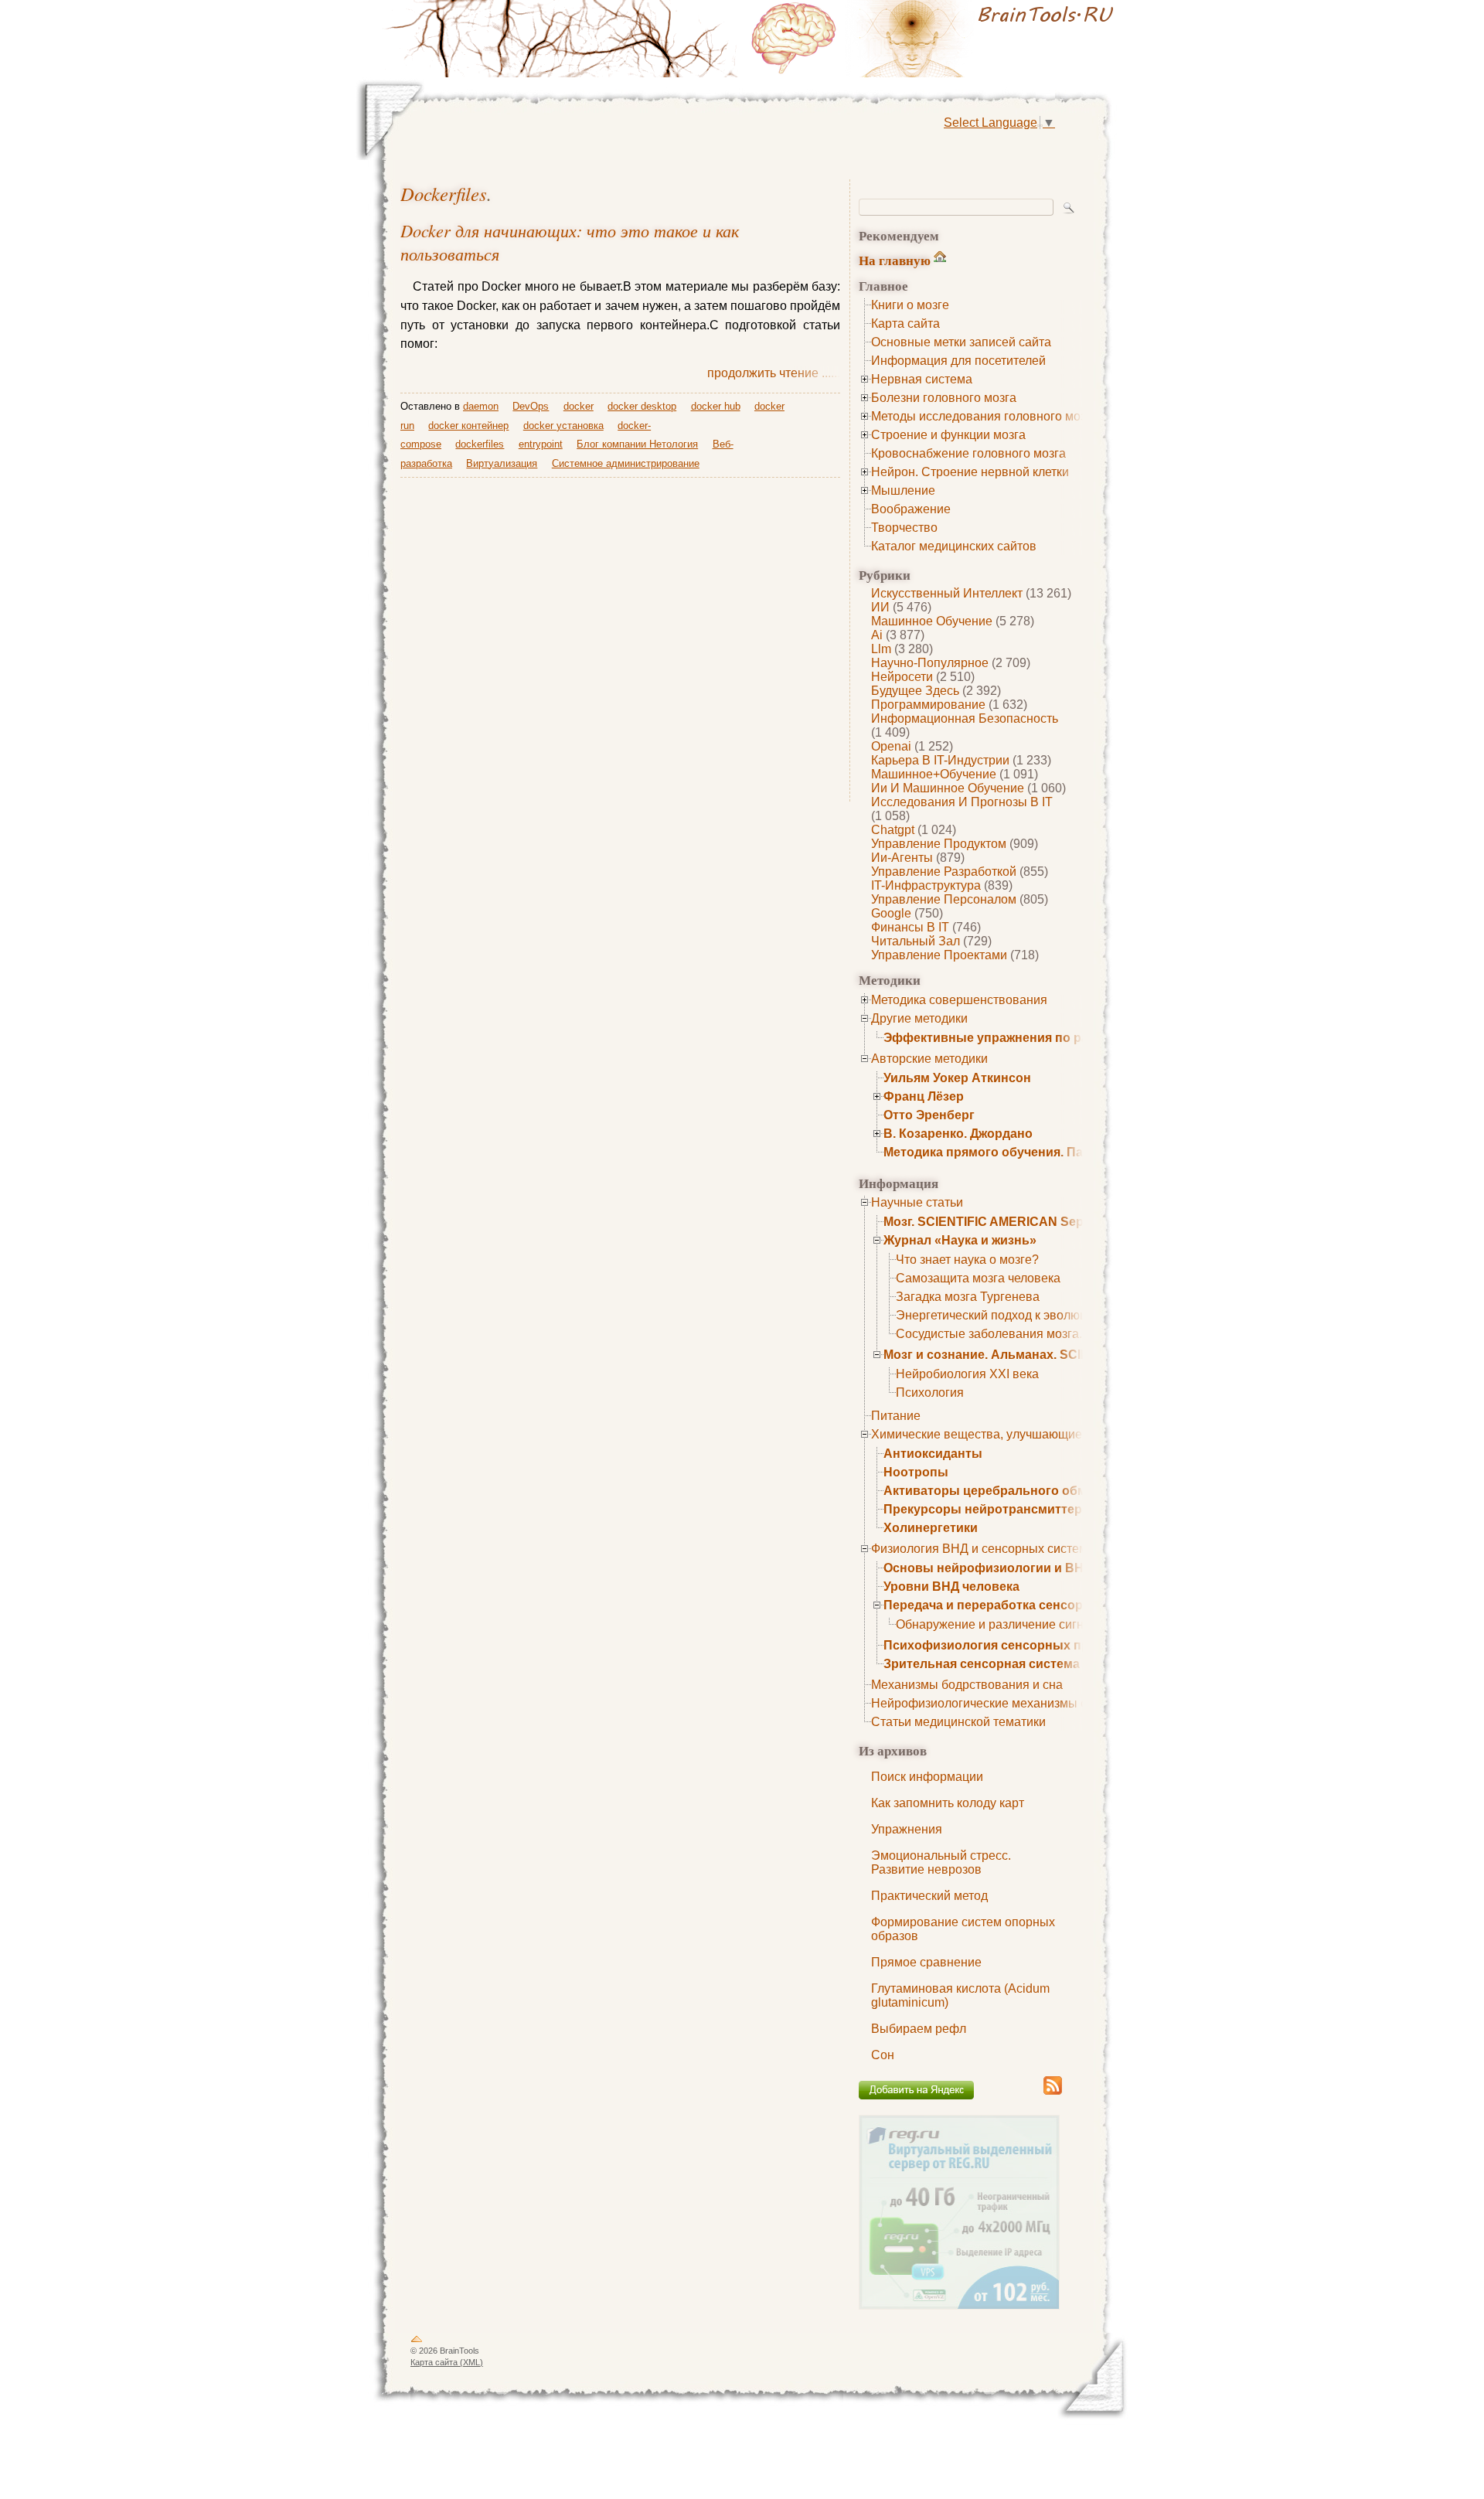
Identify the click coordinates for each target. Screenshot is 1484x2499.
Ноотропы (916, 1472)
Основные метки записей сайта (961, 342)
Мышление (903, 490)
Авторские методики (929, 1059)
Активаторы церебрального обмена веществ (1024, 1491)
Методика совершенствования (959, 1000)
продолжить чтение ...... (774, 373)
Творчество (904, 528)
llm (881, 649)
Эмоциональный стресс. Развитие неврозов (941, 1862)
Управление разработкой (944, 872)
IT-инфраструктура (926, 885)
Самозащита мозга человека (978, 1278)
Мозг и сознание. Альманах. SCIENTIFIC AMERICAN (1042, 1355)
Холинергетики (931, 1528)
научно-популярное (930, 663)
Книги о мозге (910, 305)
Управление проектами (939, 955)
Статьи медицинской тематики (958, 1722)
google (891, 913)
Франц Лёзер (924, 1096)
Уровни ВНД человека (951, 1587)
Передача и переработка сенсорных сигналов (1026, 1605)
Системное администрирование (626, 463)
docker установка (563, 426)
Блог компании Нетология (637, 444)
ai (877, 635)
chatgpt (893, 830)
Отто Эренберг (929, 1115)
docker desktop (642, 406)
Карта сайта (905, 323)
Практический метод (929, 1896)
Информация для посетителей (958, 361)
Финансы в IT (910, 927)
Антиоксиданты (933, 1454)
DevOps (531, 406)
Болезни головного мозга (944, 398)
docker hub (716, 406)
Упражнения (907, 1829)
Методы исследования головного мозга (984, 416)
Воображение (911, 509)
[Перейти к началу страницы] (417, 2342)
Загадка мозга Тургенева (968, 1297)
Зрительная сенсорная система (982, 1664)
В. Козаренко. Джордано (958, 1134)
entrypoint (541, 444)
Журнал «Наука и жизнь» (960, 1240)
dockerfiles (444, 194)
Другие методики (919, 1018)
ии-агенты (902, 858)
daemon (481, 406)
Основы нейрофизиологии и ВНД (988, 1568)
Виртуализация (502, 463)
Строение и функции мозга (948, 435)
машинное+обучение (934, 774)
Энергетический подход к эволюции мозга (1016, 1315)
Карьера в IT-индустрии (940, 760)
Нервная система (922, 379)
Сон (883, 2055)
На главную (895, 260)
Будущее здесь (915, 691)
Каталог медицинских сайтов (954, 546)
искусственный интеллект (947, 593)
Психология (930, 1392)
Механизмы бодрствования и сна (967, 1685)
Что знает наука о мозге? (967, 1260)
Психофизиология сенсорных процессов (1012, 1645)
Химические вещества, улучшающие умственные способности (1051, 1434)
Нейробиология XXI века (967, 1374)
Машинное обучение (932, 621)
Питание (896, 1416)
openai (891, 746)
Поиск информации (927, 1777)
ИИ (880, 607)
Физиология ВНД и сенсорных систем (979, 1549)
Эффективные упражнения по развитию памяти (1033, 1038)
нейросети (902, 677)
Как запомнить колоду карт (948, 1803)
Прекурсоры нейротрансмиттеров (990, 1509)
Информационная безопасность (965, 718)
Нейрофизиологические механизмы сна (986, 1703)
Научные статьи (917, 1202)
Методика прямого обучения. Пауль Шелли (1017, 1152)
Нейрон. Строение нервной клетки (970, 472)
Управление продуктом (939, 844)
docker (579, 406)
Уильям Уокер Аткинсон (957, 1078)
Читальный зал (916, 941)
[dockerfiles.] (935, 39)
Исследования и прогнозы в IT (962, 802)
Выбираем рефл (919, 2029)
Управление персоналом (944, 899)
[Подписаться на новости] (1053, 2092)
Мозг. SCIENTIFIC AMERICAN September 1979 (1019, 1222)
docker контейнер (468, 426)
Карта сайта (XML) (447, 2362)
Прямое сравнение (926, 1962)
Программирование (928, 705)
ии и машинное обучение (948, 788)
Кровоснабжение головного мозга (968, 453)
